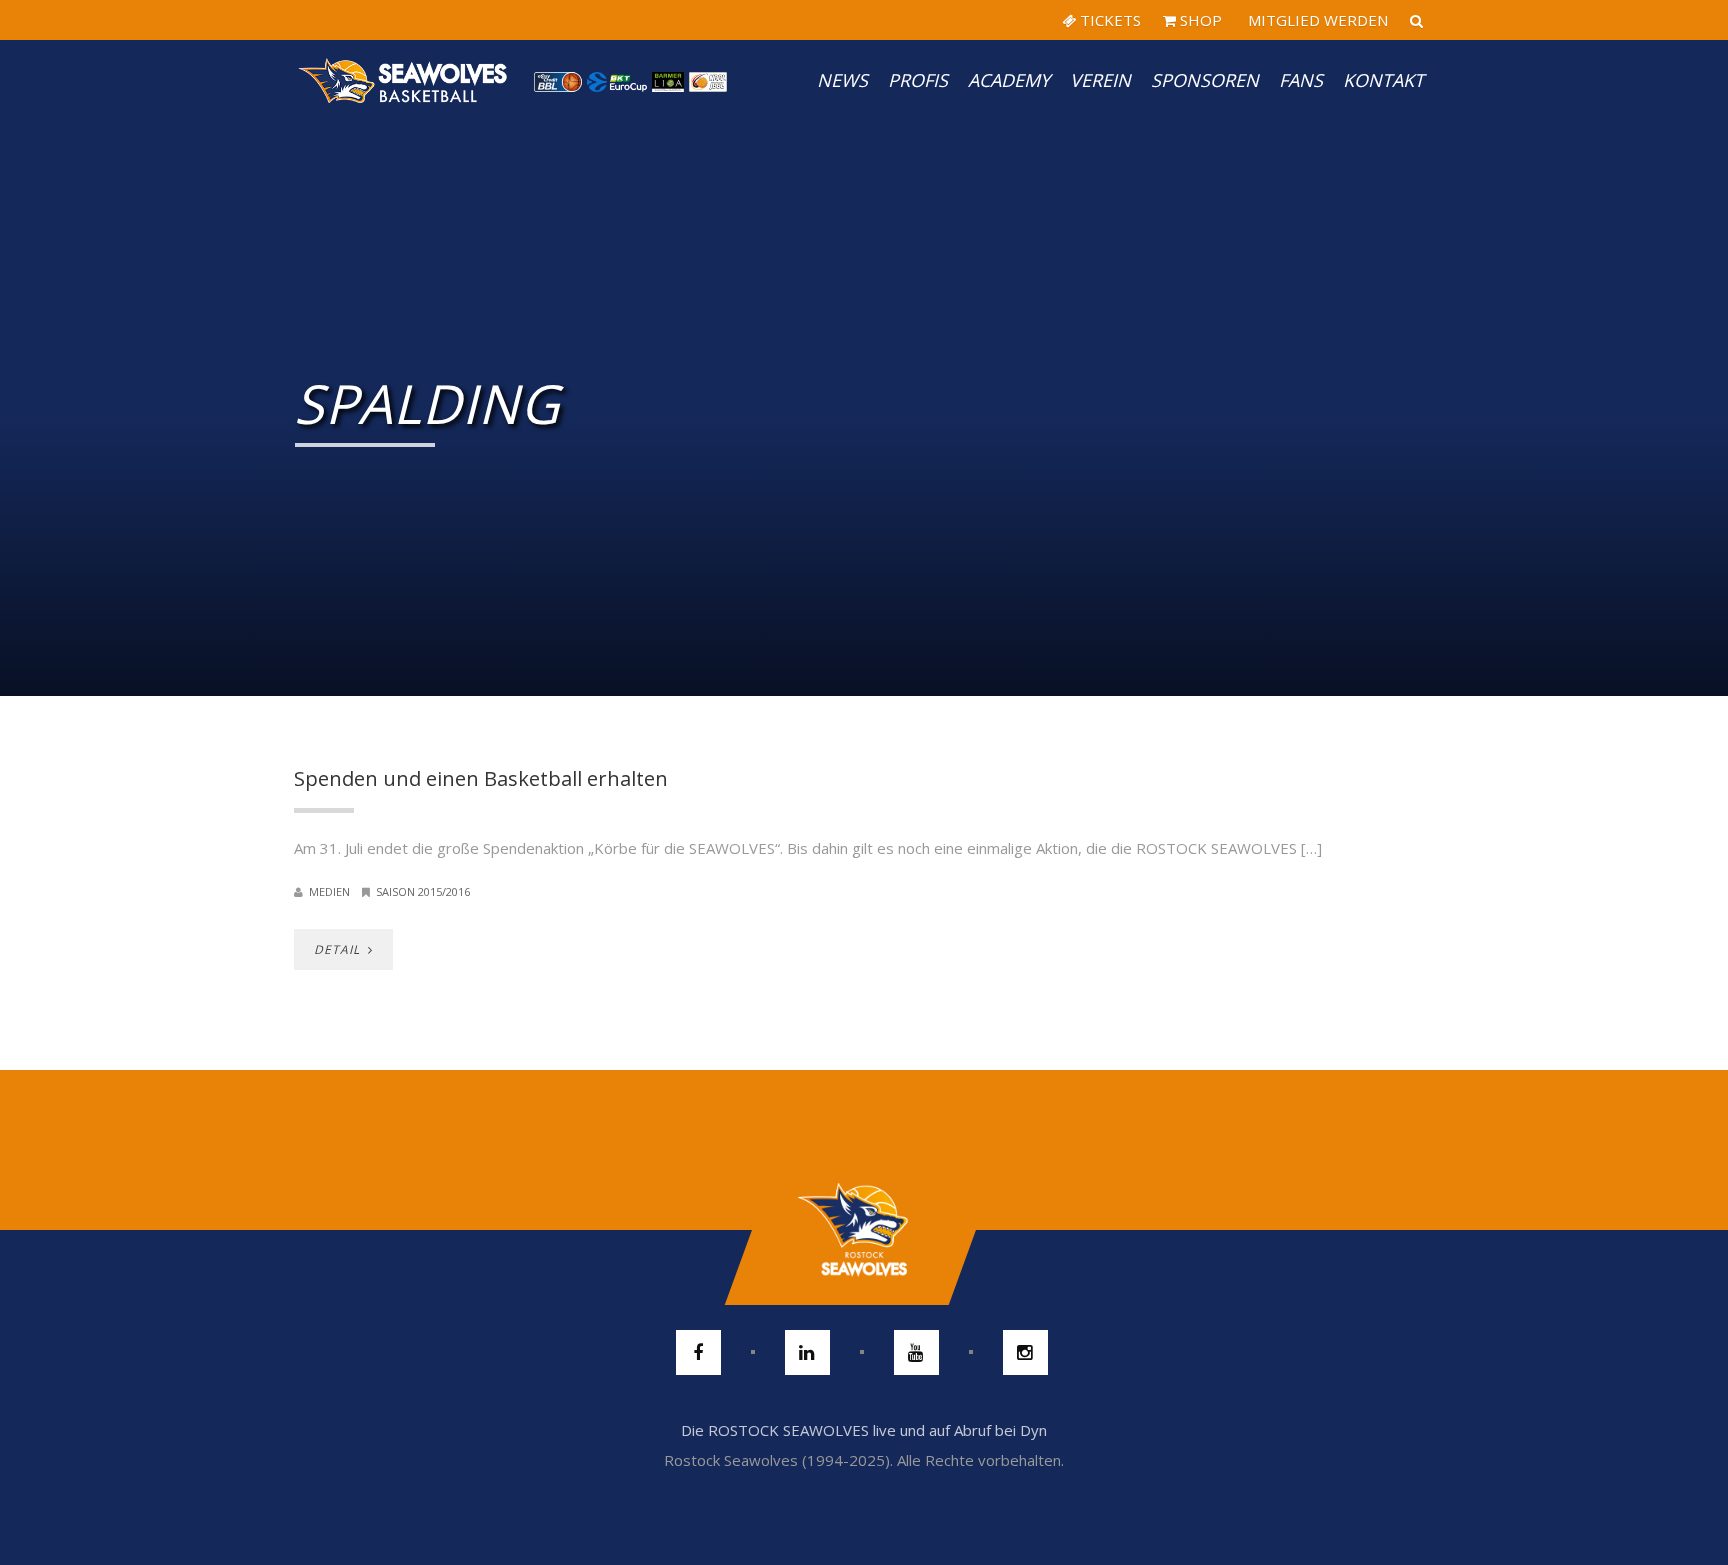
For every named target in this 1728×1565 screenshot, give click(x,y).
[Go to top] (863, 1230)
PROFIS (918, 80)
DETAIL (339, 949)
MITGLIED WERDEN (1316, 20)
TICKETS (1108, 20)
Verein (1100, 80)
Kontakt (1383, 80)
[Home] (404, 80)
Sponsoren (1205, 80)
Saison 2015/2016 (423, 891)
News (842, 80)
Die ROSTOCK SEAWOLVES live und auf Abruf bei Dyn (864, 1430)
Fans (1301, 80)
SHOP (1199, 20)
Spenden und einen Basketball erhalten (481, 778)
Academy (1009, 80)
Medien (329, 891)
